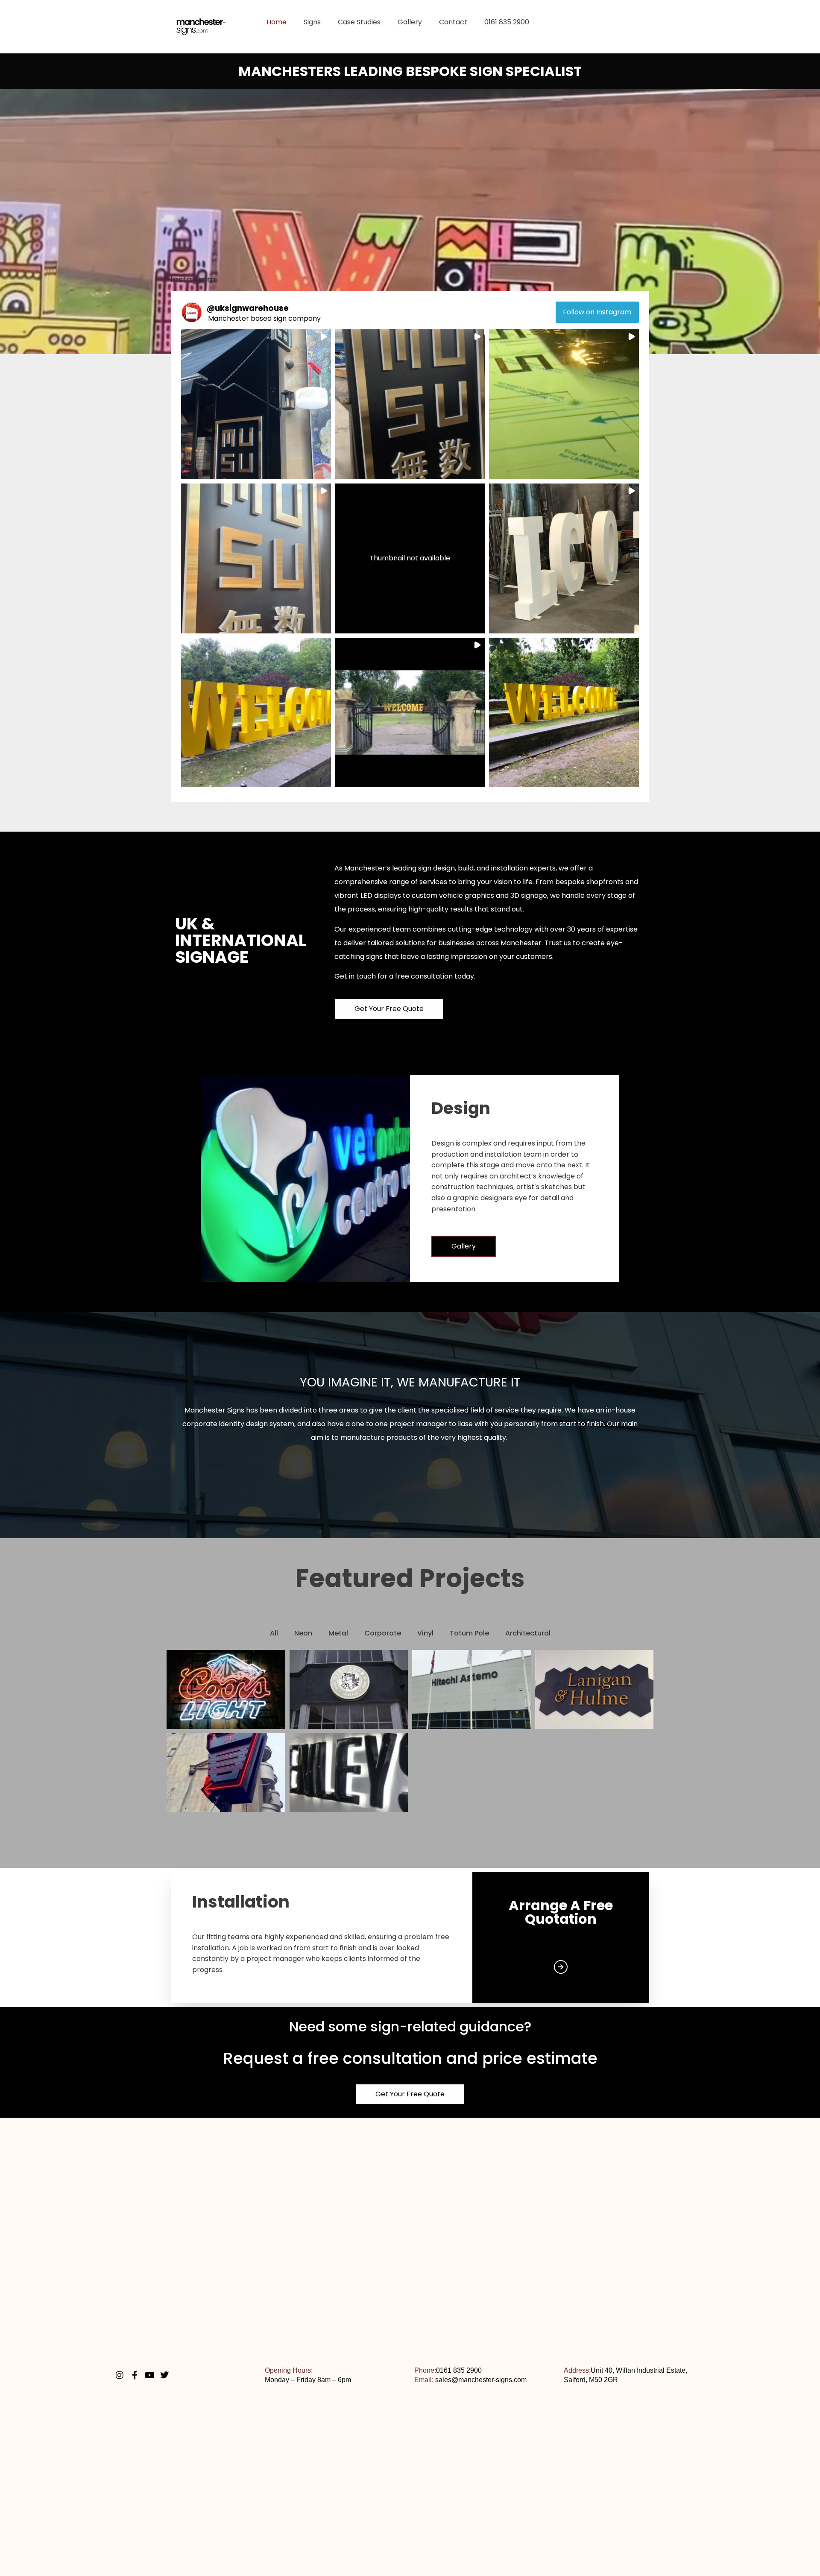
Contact (453, 22)
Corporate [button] (383, 1633)
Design (461, 1108)
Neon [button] (303, 1633)
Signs (312, 22)
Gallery (410, 22)
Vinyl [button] (425, 1633)
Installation (241, 1902)
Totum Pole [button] (469, 1633)
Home (277, 22)
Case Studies (359, 22)
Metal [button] (338, 1633)
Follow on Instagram (597, 312)
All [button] (274, 1633)
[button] (256, 404)
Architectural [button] (528, 1633)
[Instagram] (120, 2375)
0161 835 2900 (507, 22)
